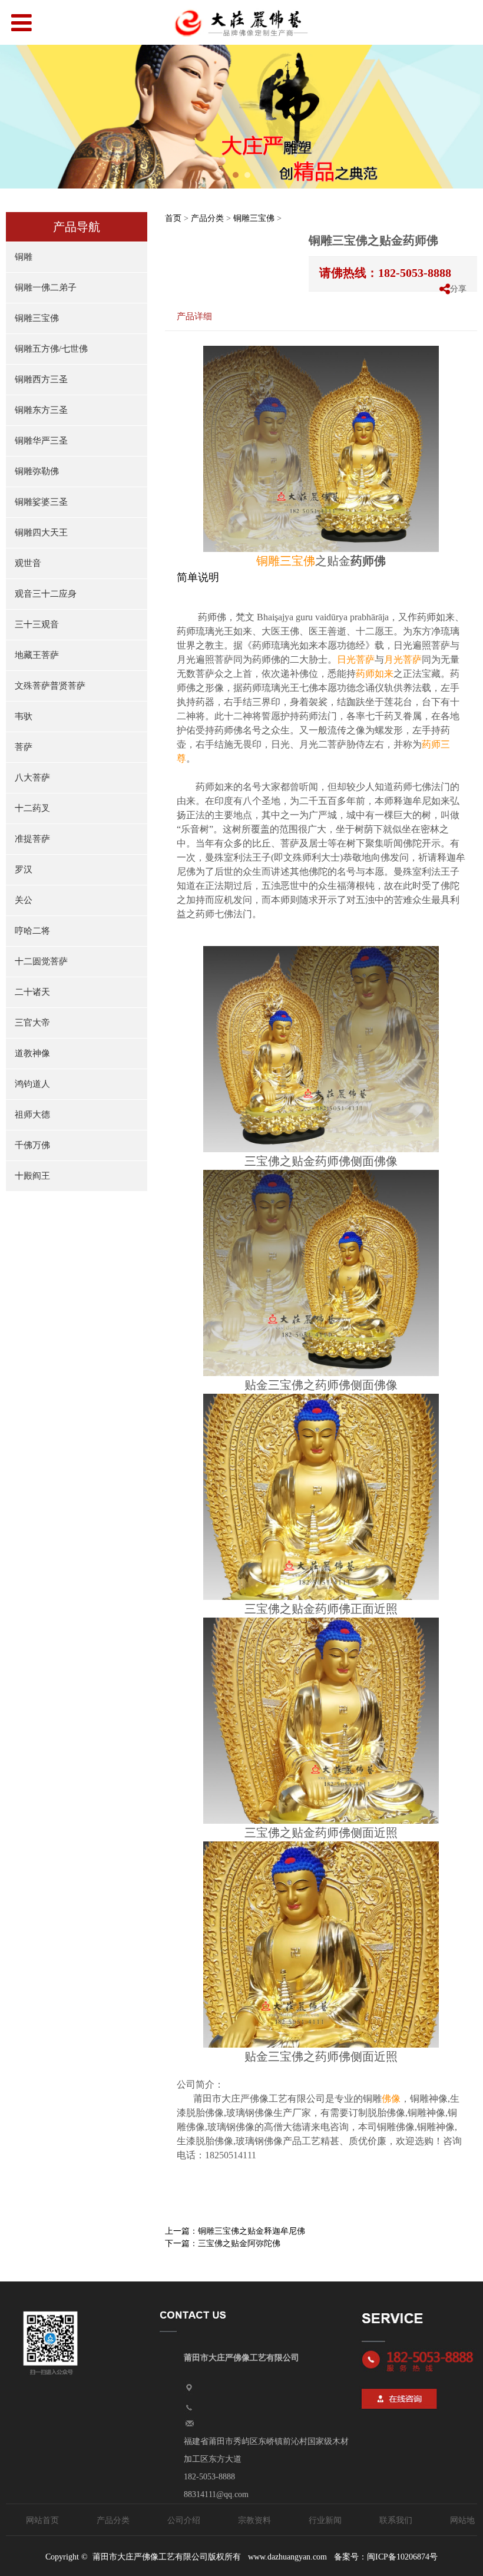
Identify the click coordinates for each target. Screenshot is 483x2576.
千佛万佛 (32, 1145)
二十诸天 (32, 992)
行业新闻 (325, 2520)
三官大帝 (32, 1023)
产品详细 (194, 316)
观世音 (28, 563)
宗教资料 (254, 2520)
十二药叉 (32, 808)
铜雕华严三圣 (41, 441)
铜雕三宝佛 (37, 318)
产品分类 (207, 218)
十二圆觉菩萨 (41, 961)
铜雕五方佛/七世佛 (51, 349)
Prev (16, 117)
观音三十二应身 (46, 594)
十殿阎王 (32, 1176)
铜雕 (24, 257)
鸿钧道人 (32, 1084)
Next (467, 117)
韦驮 (24, 716)
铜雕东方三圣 (41, 410)
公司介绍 (184, 2520)
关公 (24, 900)
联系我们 (396, 2520)
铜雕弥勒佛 (37, 471)
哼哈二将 (32, 931)
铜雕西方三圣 (41, 379)
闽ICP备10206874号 (402, 2557)
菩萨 (24, 747)
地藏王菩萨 (37, 655)
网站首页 (42, 2520)
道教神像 (32, 1053)
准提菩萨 (32, 839)
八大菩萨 (32, 778)
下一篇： (223, 2243)
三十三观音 (37, 624)
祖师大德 (32, 1115)
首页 (173, 218)
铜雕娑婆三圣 (41, 502)
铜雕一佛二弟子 (46, 287)
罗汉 (24, 869)
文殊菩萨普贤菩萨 (50, 686)
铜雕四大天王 (41, 533)
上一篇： (235, 2231)
